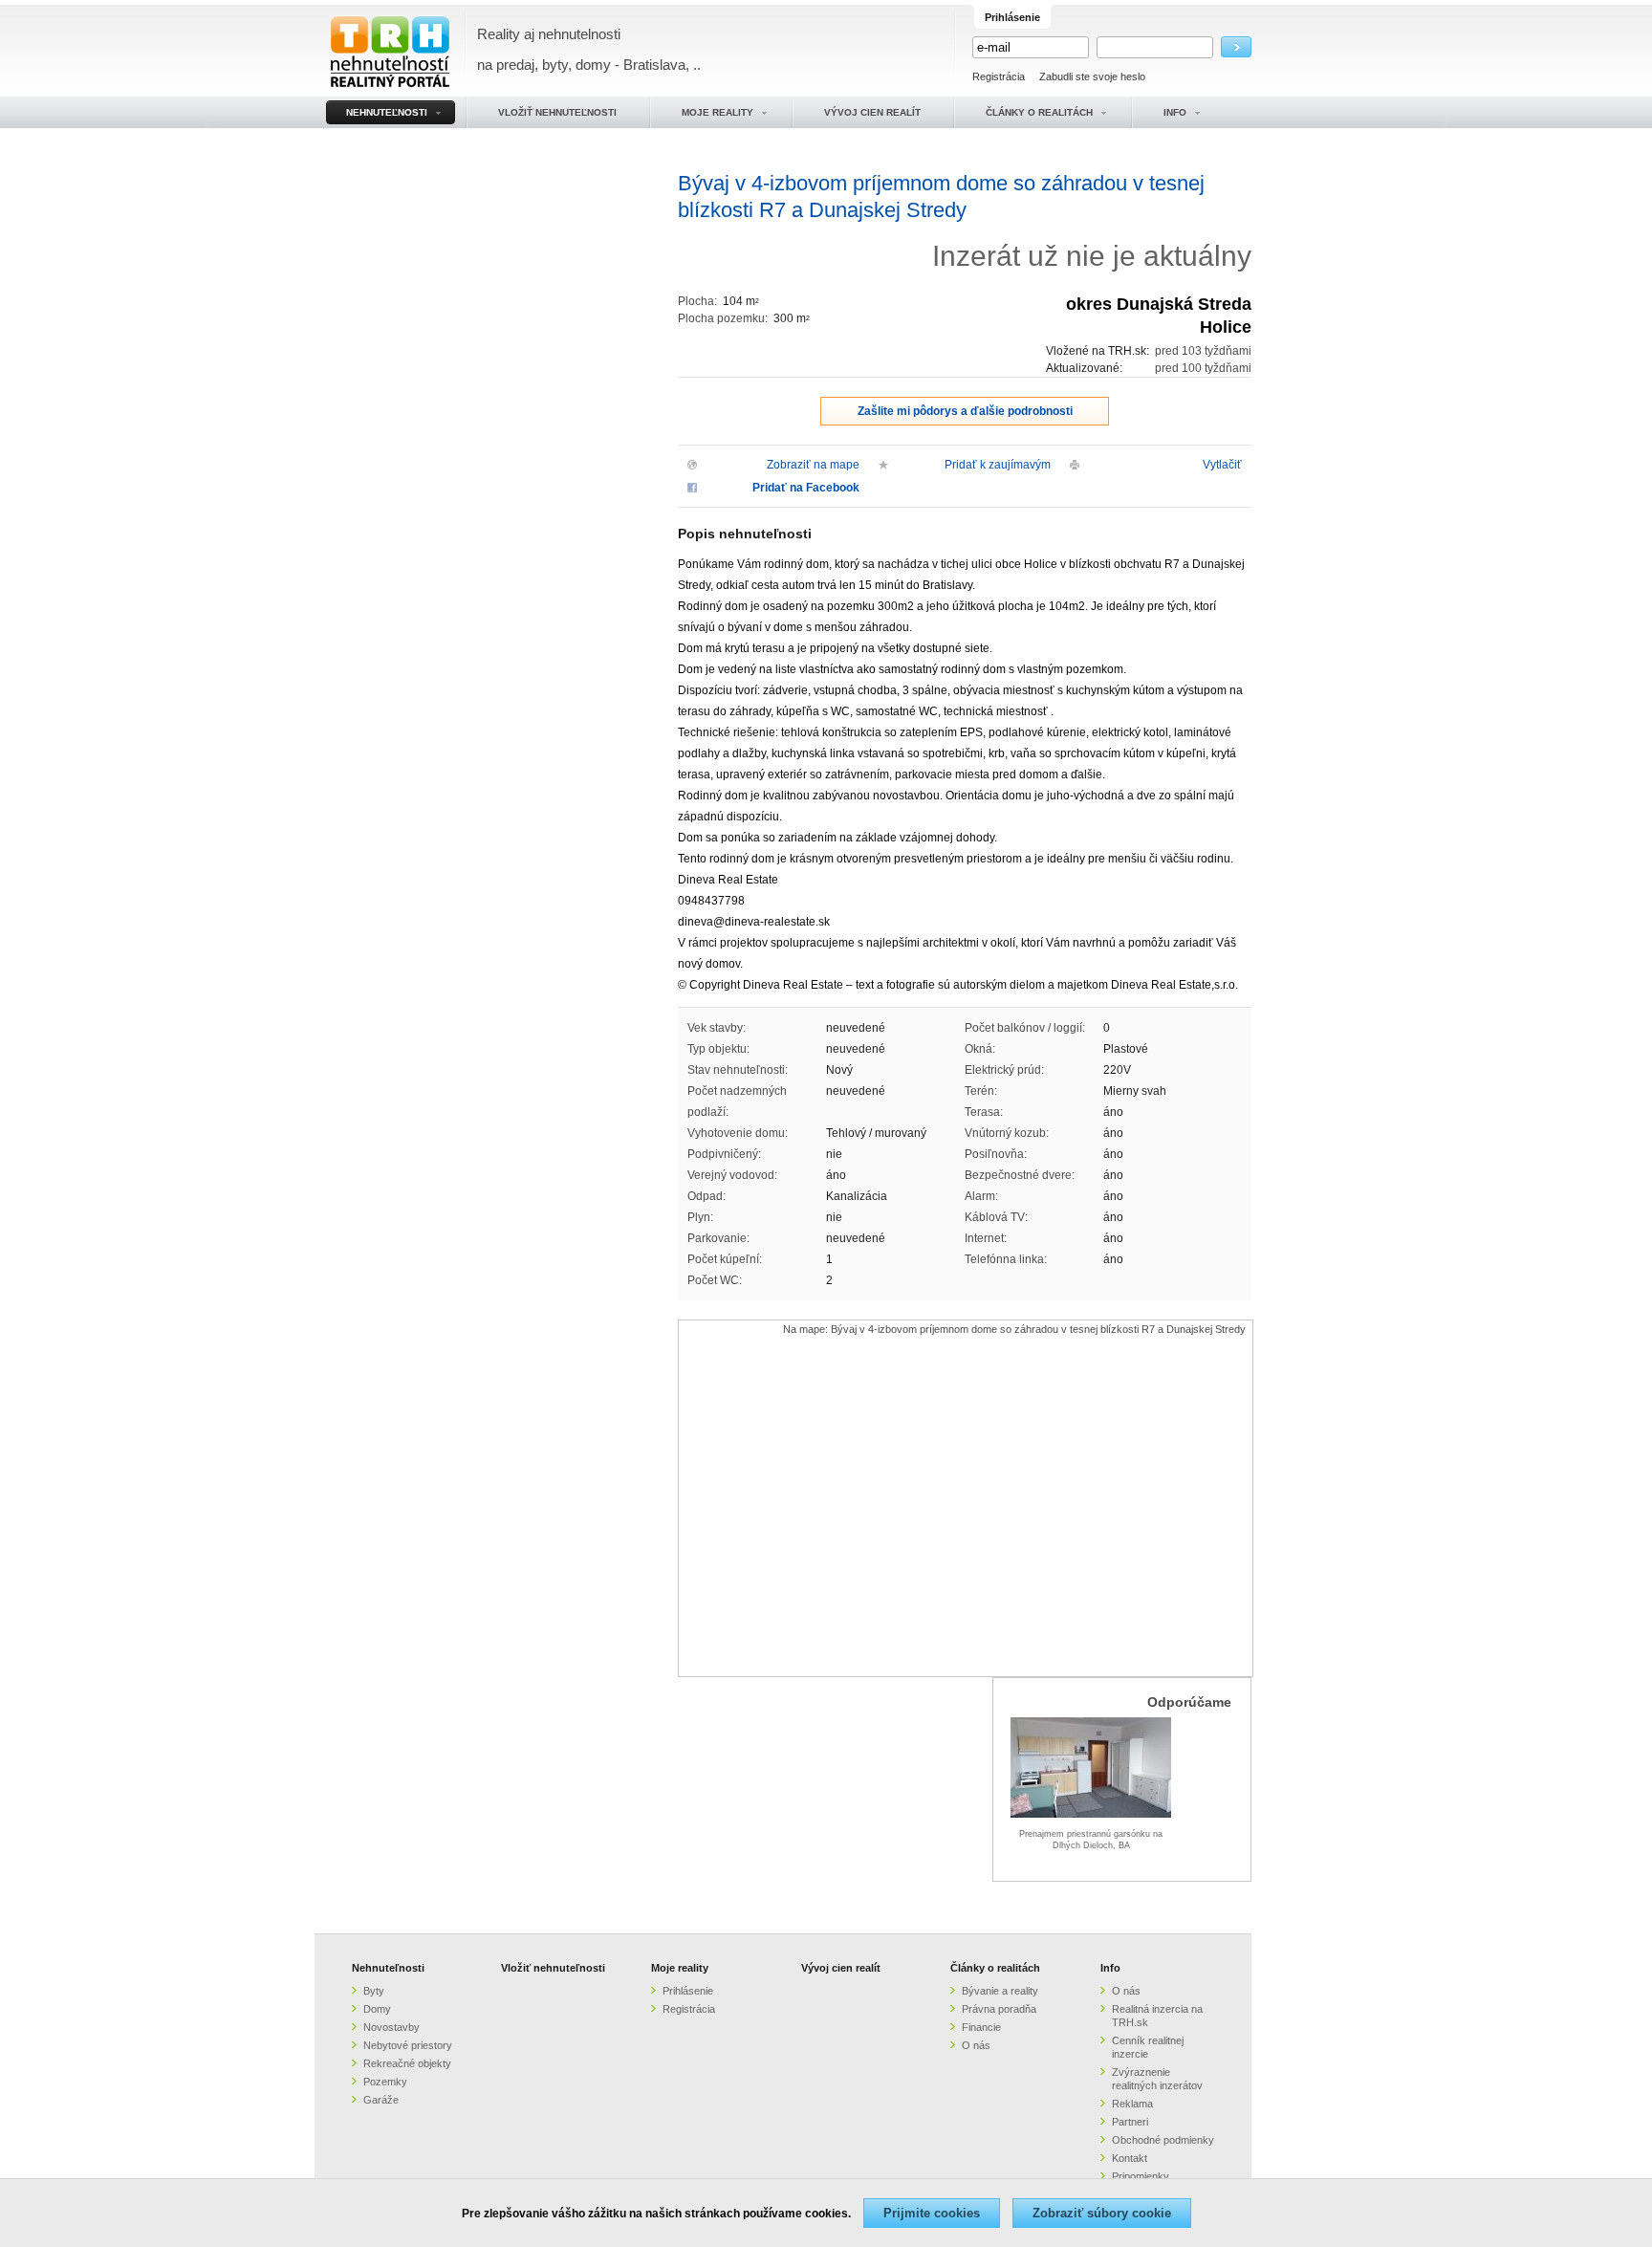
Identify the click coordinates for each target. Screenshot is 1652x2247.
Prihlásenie (688, 1991)
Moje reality (680, 1968)
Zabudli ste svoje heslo (1092, 76)
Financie (981, 2027)
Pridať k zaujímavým (998, 465)
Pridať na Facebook (806, 488)
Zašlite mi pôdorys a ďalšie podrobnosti (965, 411)
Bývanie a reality (1000, 1991)
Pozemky (385, 2082)
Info (1110, 1968)
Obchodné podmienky (1163, 2140)
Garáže (381, 2100)
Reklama (1132, 2104)
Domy (377, 2009)
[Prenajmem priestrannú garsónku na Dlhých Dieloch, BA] (1091, 1815)
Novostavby (391, 2027)
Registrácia (999, 76)
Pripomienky (1141, 2176)
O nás (976, 2045)
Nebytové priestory (408, 2045)
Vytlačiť (1222, 465)
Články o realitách (995, 1968)
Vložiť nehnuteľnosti (553, 1968)
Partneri (1130, 2122)
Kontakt (1130, 2158)
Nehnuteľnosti (388, 1968)
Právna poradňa (999, 2009)
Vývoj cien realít (841, 1968)
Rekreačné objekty (407, 2063)
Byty (374, 1991)
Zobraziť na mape (813, 465)
